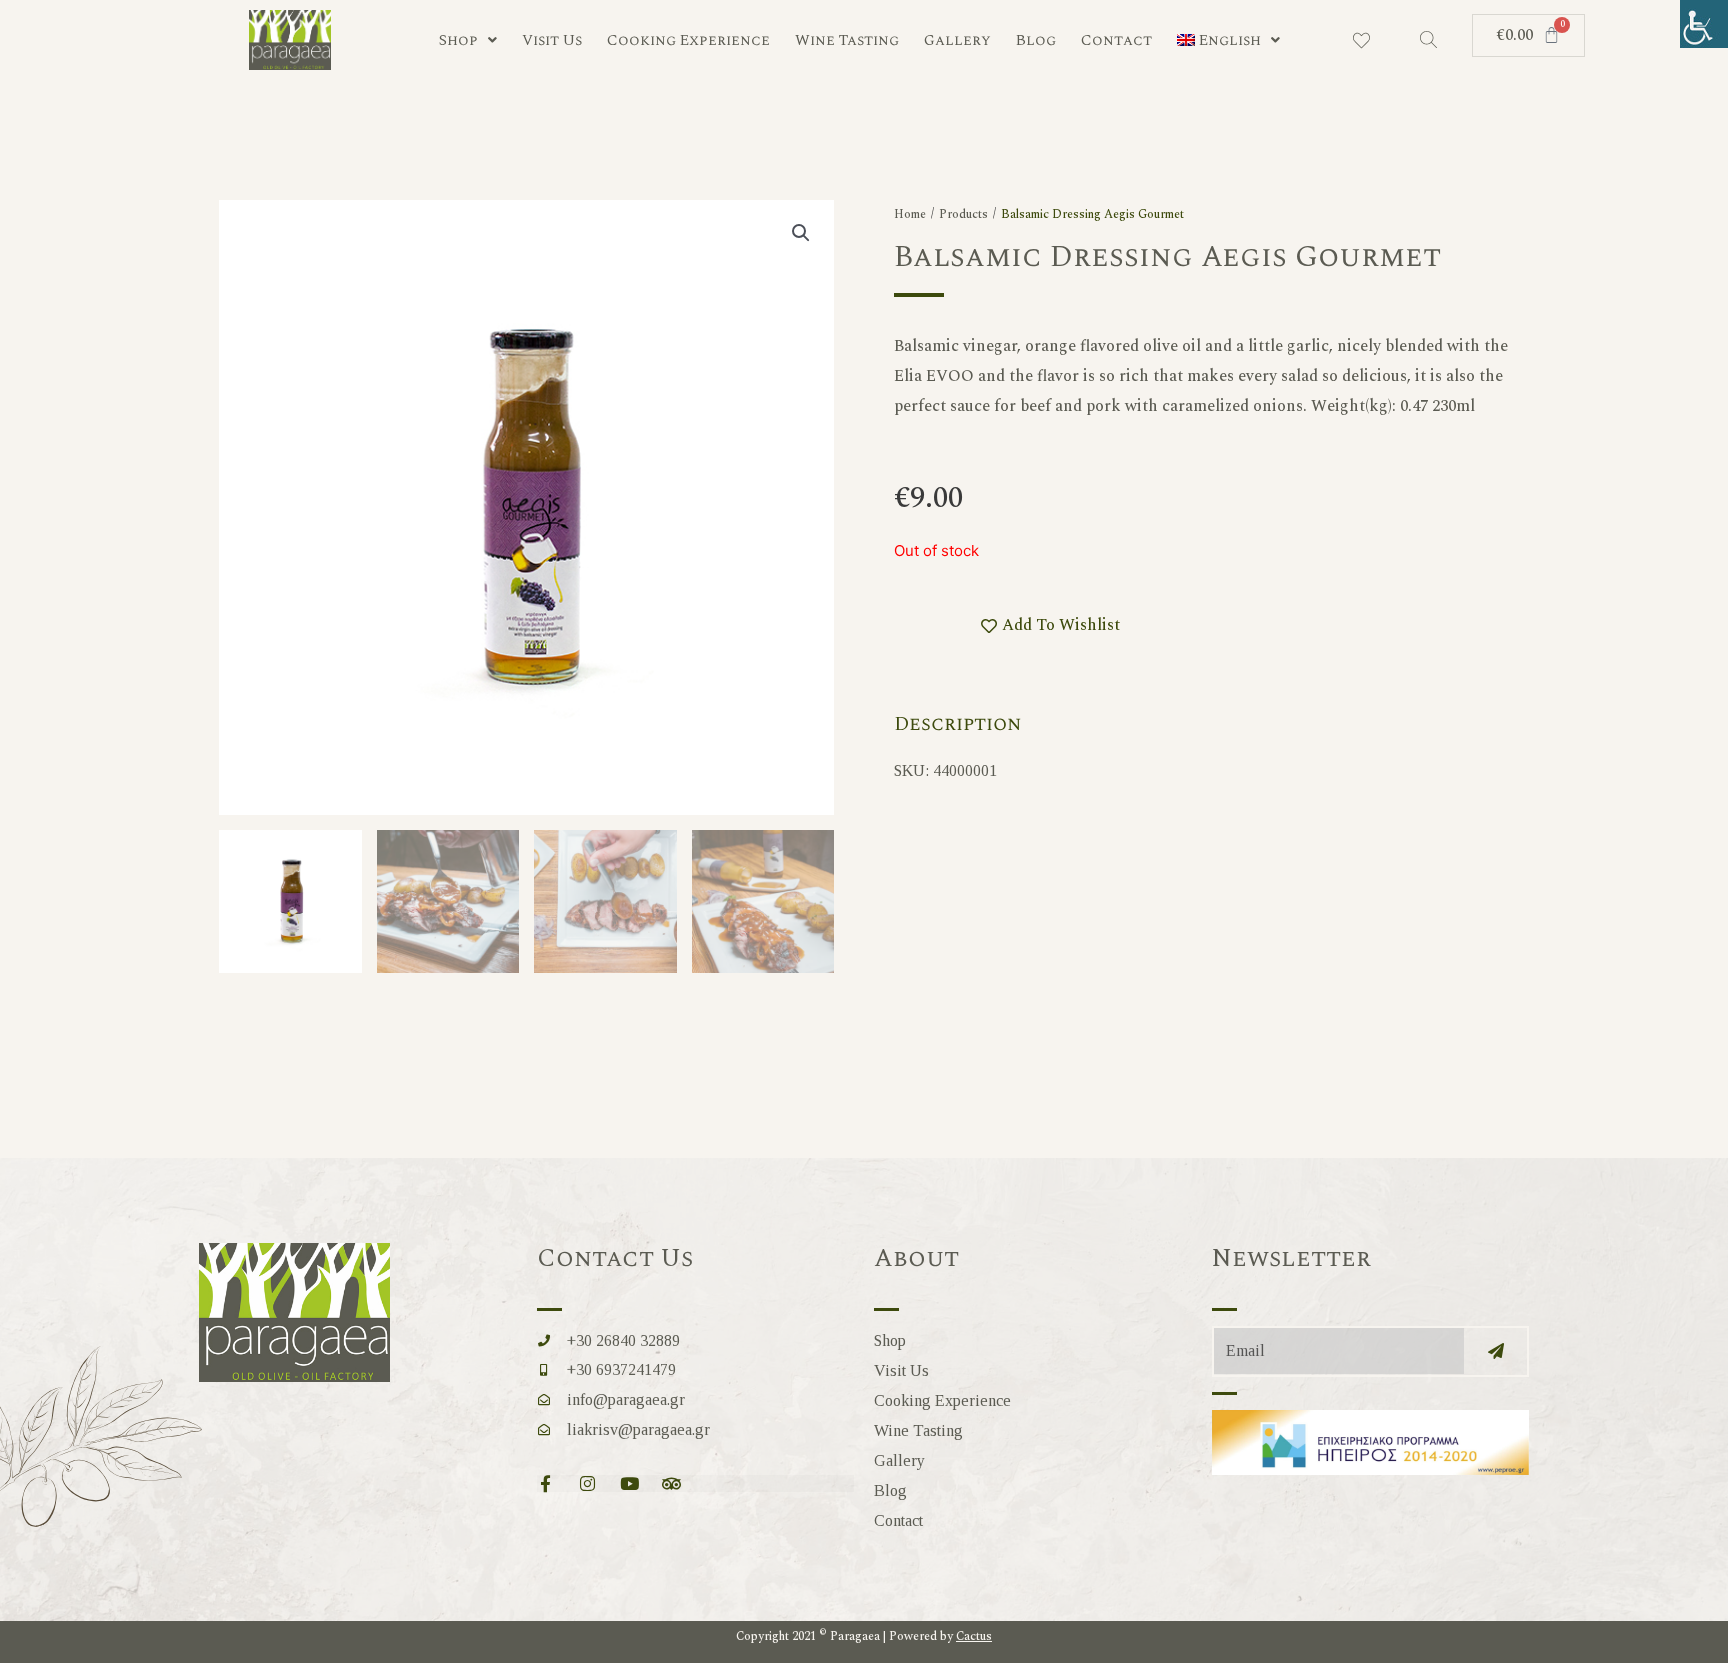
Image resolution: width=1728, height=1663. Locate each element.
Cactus (974, 1636)
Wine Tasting (847, 40)
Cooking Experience (688, 40)
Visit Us (552, 40)
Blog (1036, 40)
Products (963, 214)
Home (910, 214)
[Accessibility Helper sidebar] (1704, 24)
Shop (458, 40)
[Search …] (1428, 40)
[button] (801, 233)
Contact (1116, 40)
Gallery (957, 40)
